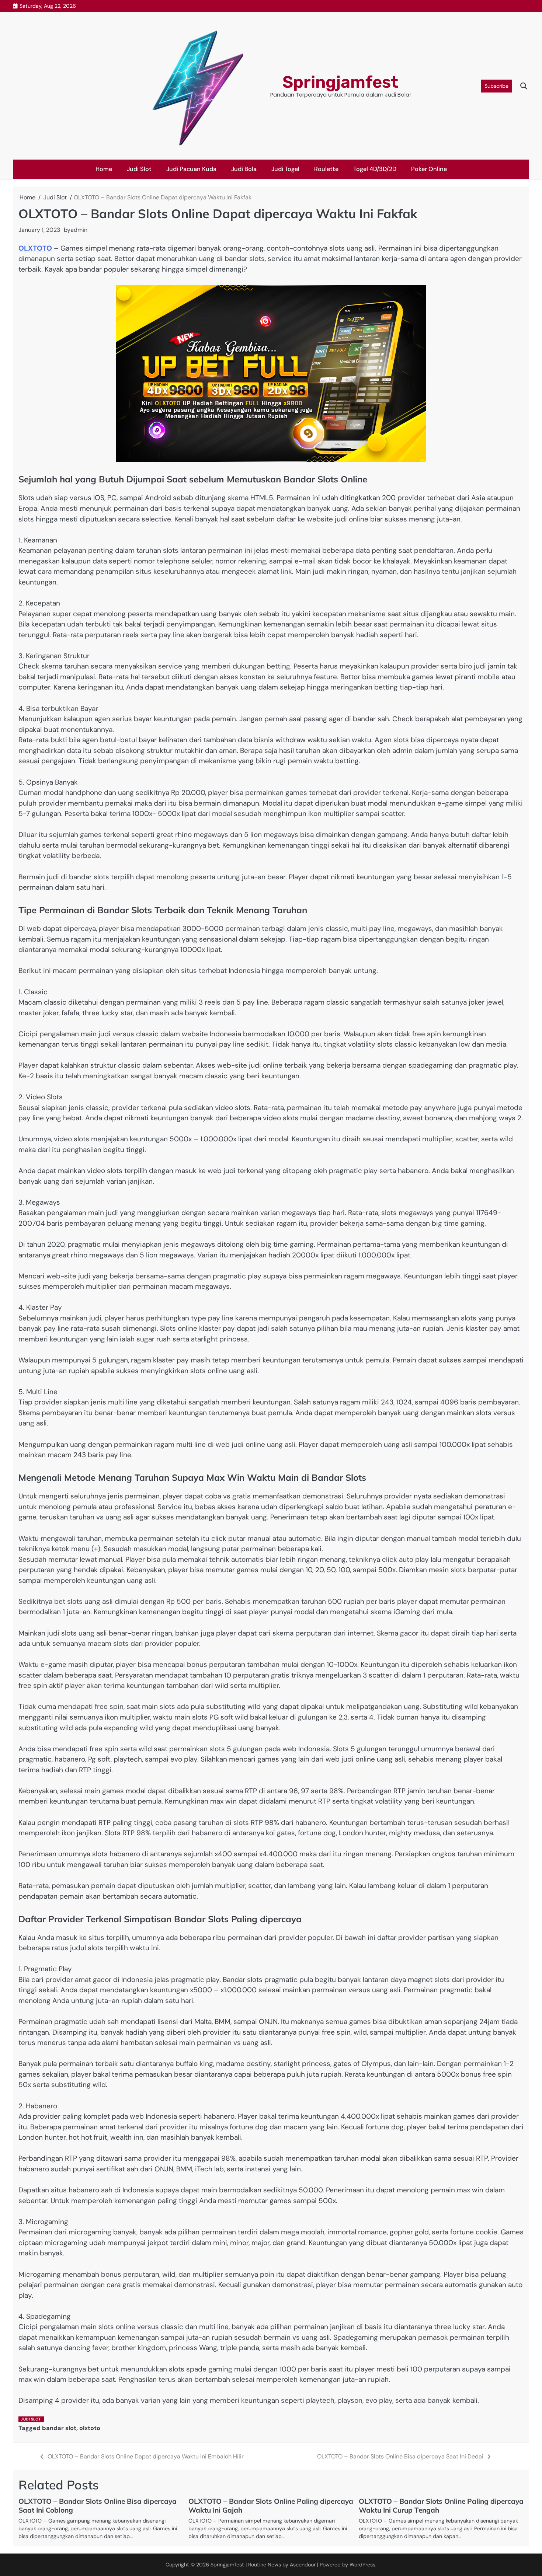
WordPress (362, 2565)
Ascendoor (303, 2565)
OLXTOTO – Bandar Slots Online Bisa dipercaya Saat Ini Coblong (98, 2506)
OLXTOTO (35, 248)
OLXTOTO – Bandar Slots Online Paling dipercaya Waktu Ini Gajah (271, 2506)
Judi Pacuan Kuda (191, 169)
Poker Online (429, 169)
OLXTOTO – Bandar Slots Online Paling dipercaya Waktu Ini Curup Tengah (441, 2506)
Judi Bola (244, 169)
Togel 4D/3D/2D (375, 169)
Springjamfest (340, 82)
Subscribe (496, 86)
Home (104, 169)
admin (79, 230)
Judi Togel (285, 169)
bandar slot (59, 2428)
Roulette (326, 169)
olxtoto (90, 2428)
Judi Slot (139, 169)
